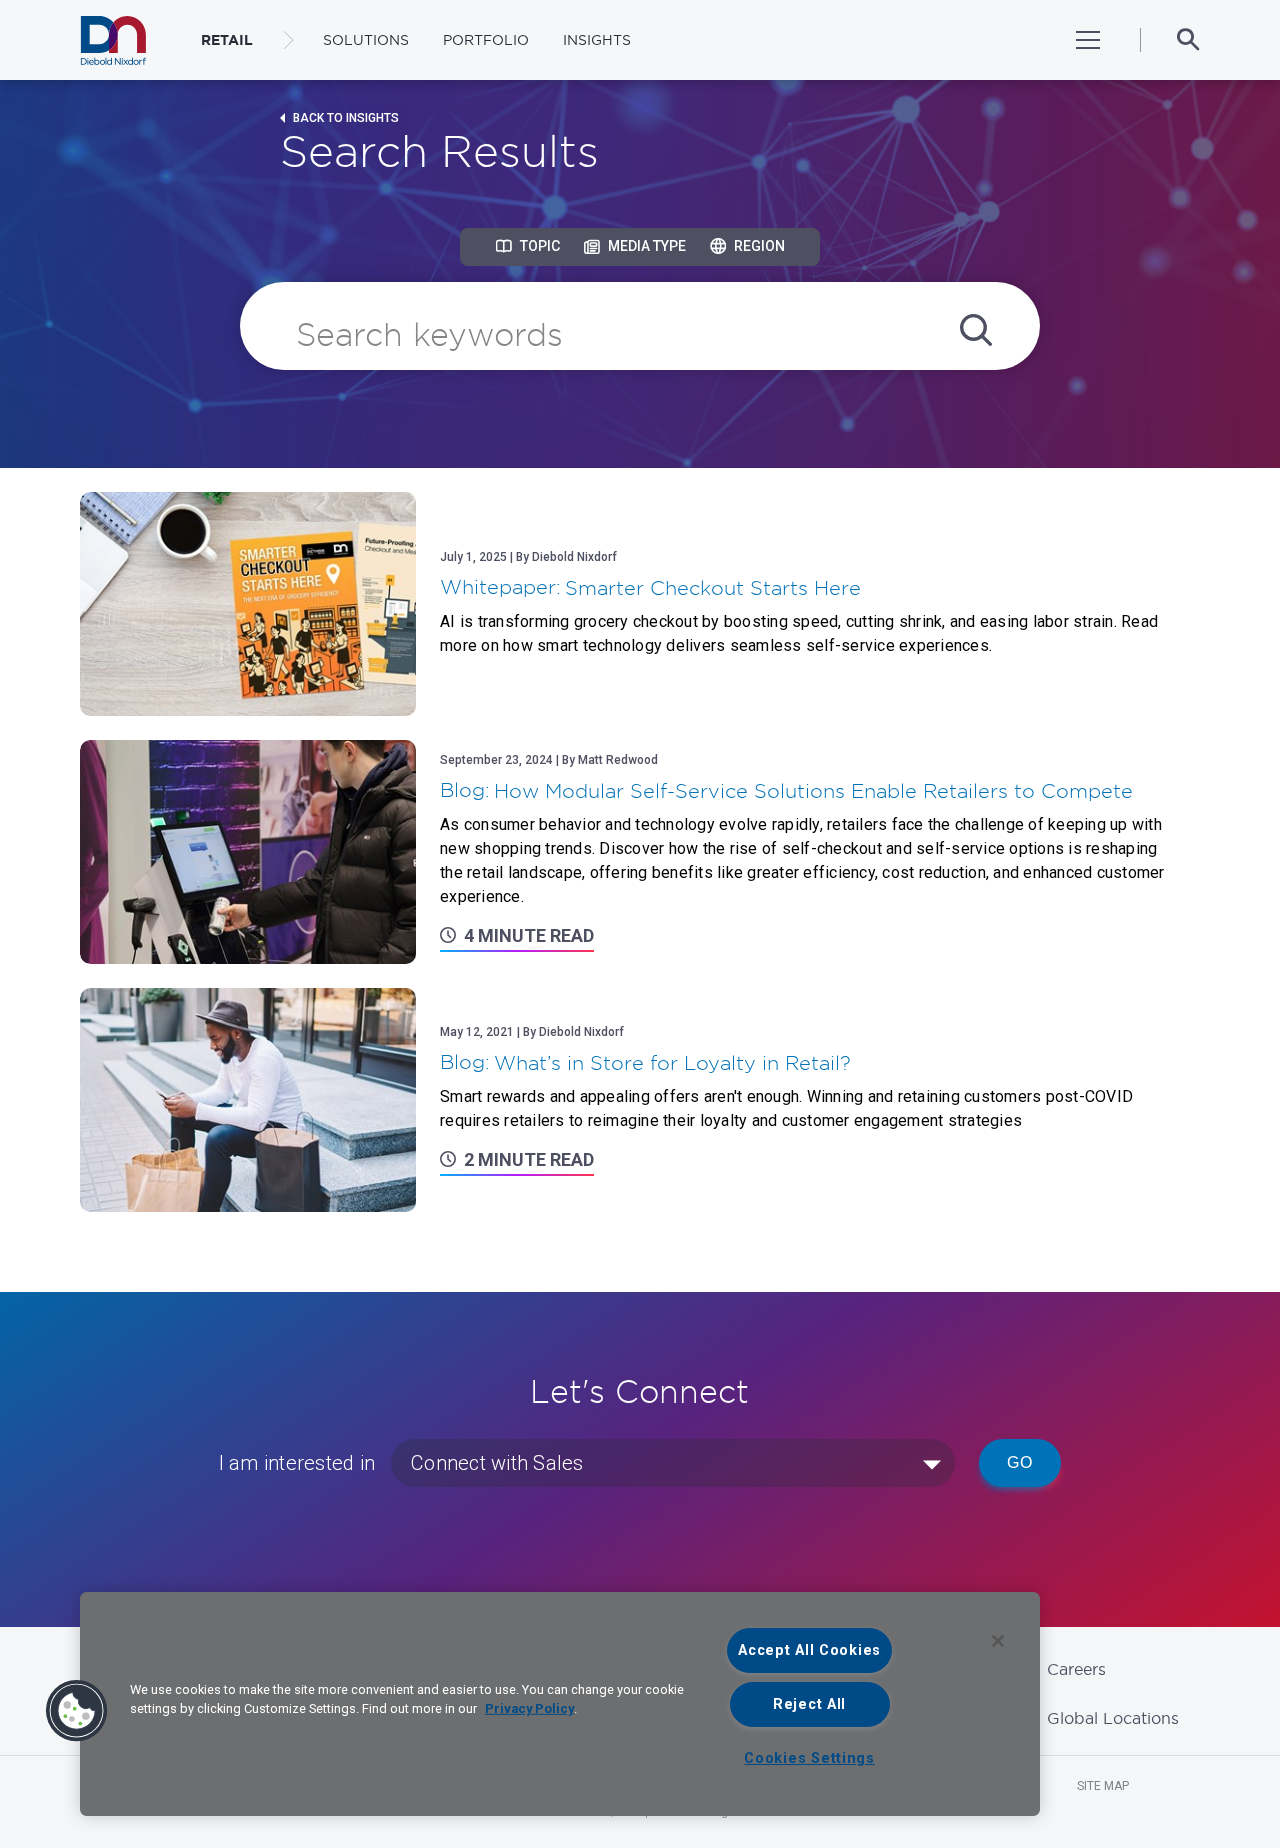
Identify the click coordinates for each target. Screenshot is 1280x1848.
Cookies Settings (809, 1758)
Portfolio (486, 40)
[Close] (998, 1641)
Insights (597, 40)
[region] (560, 1704)
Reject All (809, 1704)
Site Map (1103, 1786)
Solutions (366, 40)
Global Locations (1113, 1718)
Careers (1076, 1669)
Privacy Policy (529, 1708)
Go (1020, 1462)
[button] (77, 1711)
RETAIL (227, 40)
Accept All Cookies (809, 1650)
